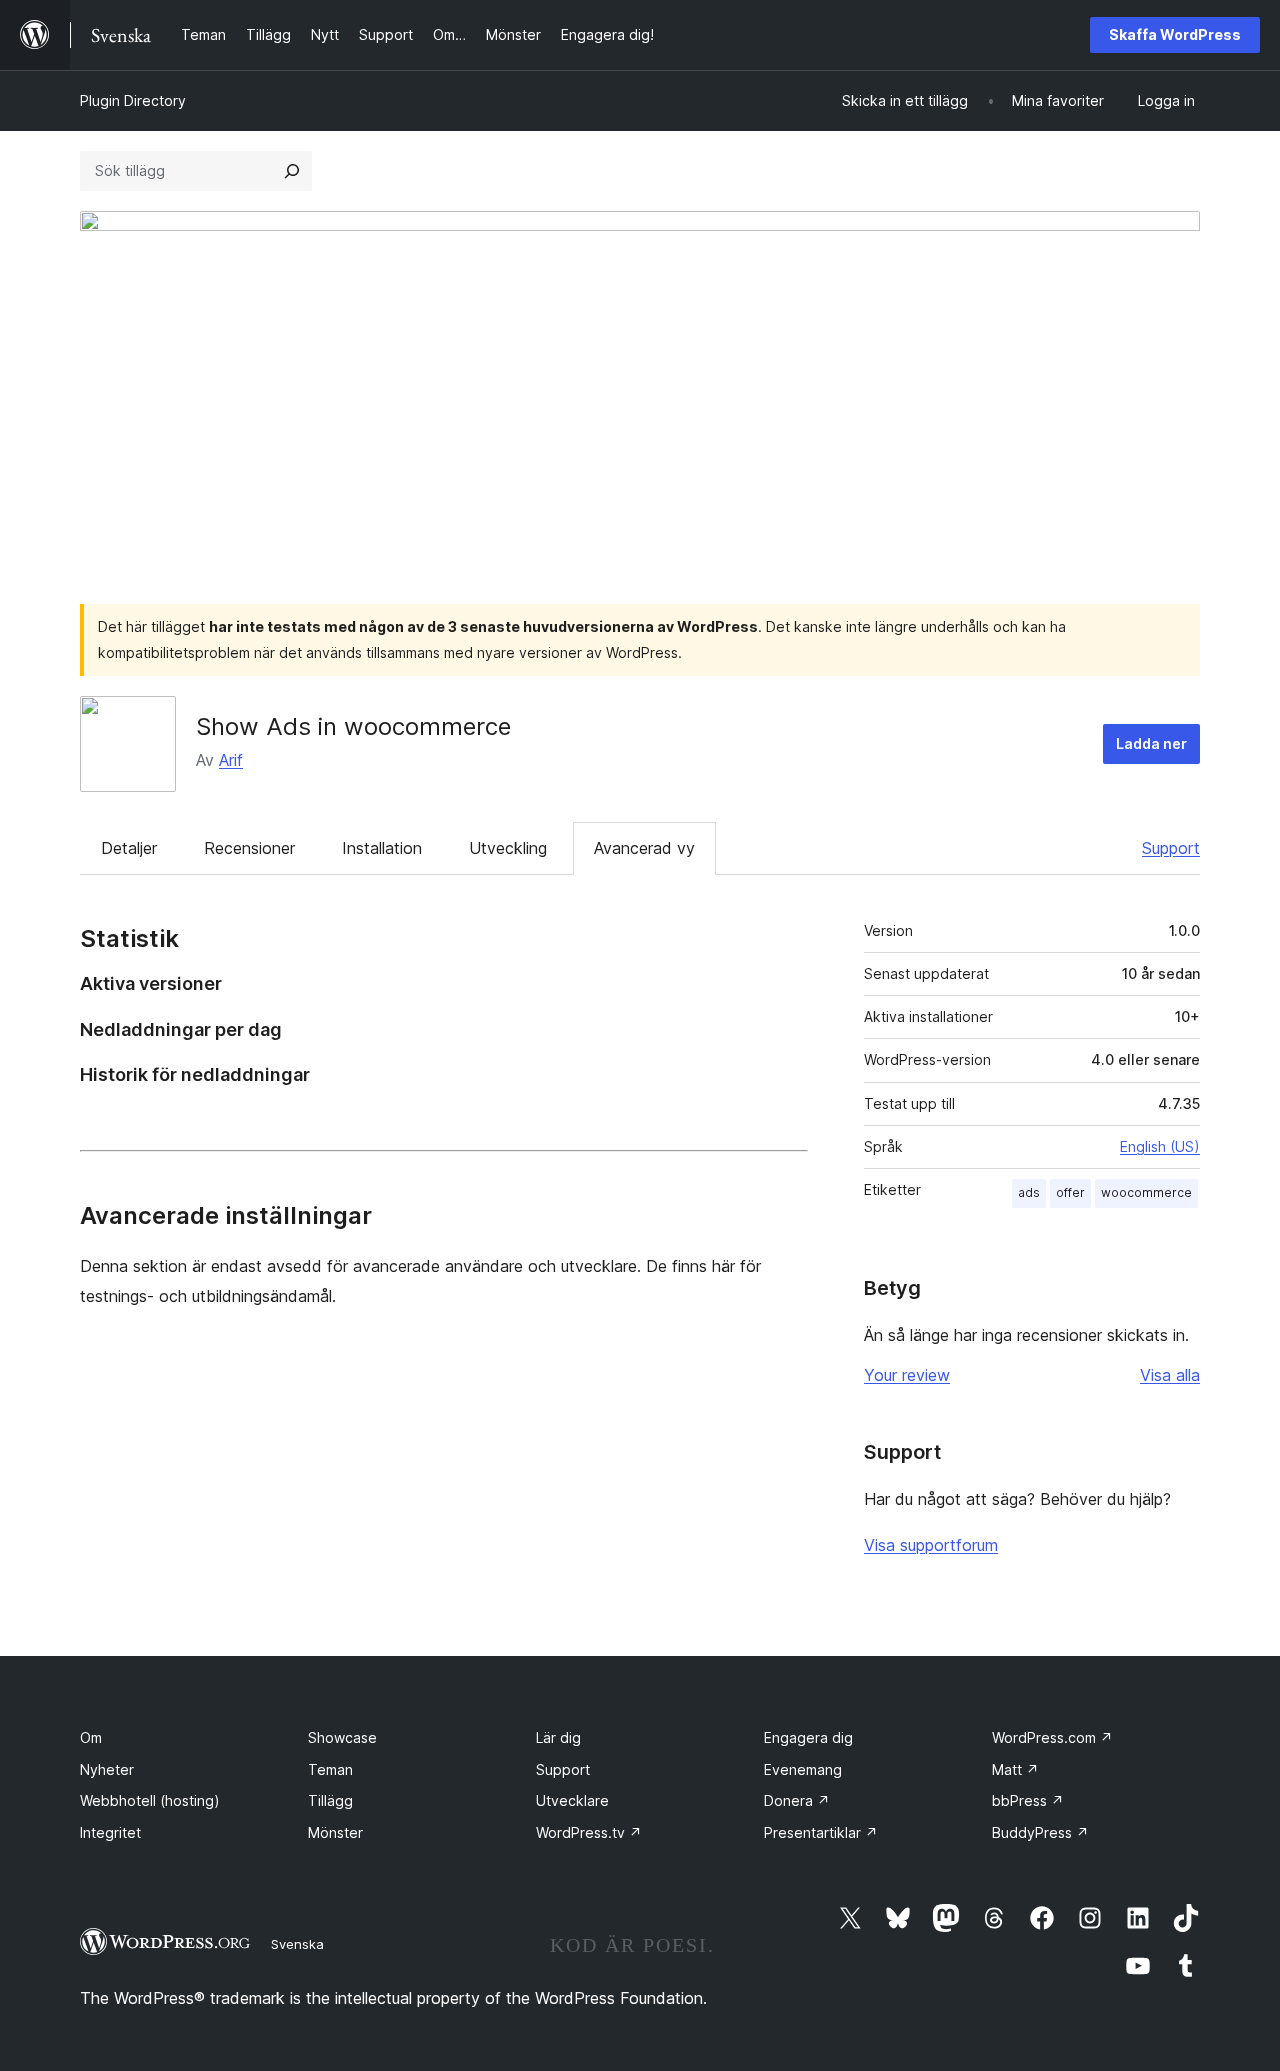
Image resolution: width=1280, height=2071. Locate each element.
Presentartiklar (821, 1832)
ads (1029, 1192)
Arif (231, 760)
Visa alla (1170, 1375)
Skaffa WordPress (1175, 34)
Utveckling (508, 848)
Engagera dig (808, 1737)
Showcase (342, 1737)
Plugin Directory (133, 100)
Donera (797, 1800)
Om (91, 1737)
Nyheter (107, 1769)
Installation (382, 848)
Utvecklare (572, 1800)
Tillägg (330, 1800)
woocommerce (1146, 1192)
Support (1171, 848)
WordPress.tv (589, 1832)
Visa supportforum (931, 1545)
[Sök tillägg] (292, 171)
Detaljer (129, 848)
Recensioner (249, 848)
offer (1070, 1192)
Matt (1015, 1769)
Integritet (110, 1832)
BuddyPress (1040, 1832)
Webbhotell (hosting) (150, 1800)
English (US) (1160, 1146)
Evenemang (803, 1769)
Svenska (297, 1944)
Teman (330, 1769)
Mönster (335, 1832)
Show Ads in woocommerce (353, 726)
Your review (907, 1375)
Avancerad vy (644, 848)
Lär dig (558, 1737)
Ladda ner (1151, 743)
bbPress (1028, 1800)
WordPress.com (1052, 1737)
